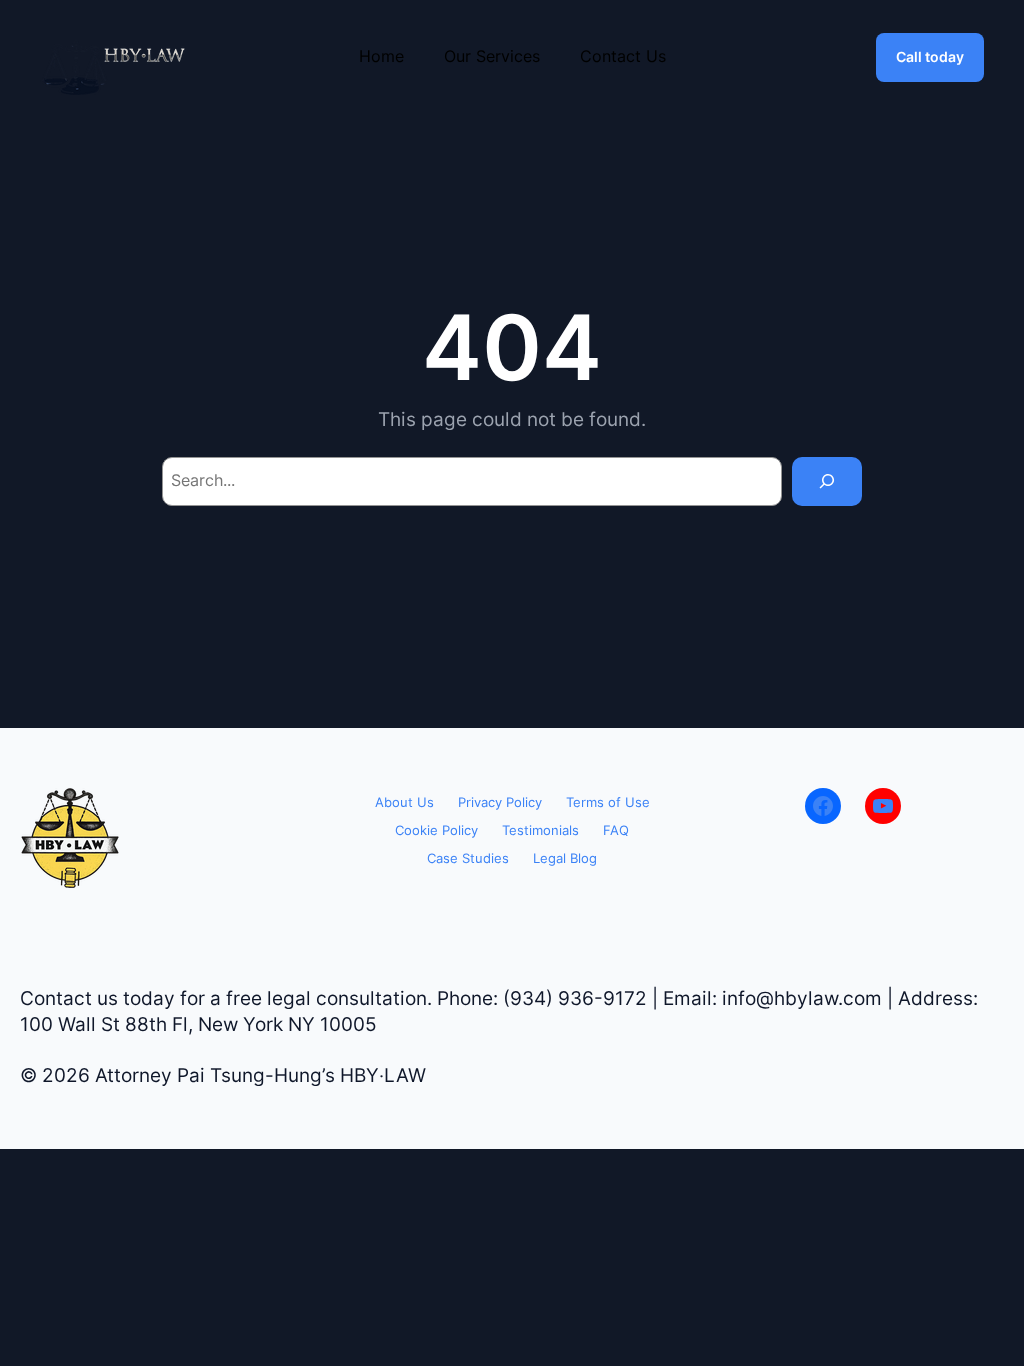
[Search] (827, 481)
